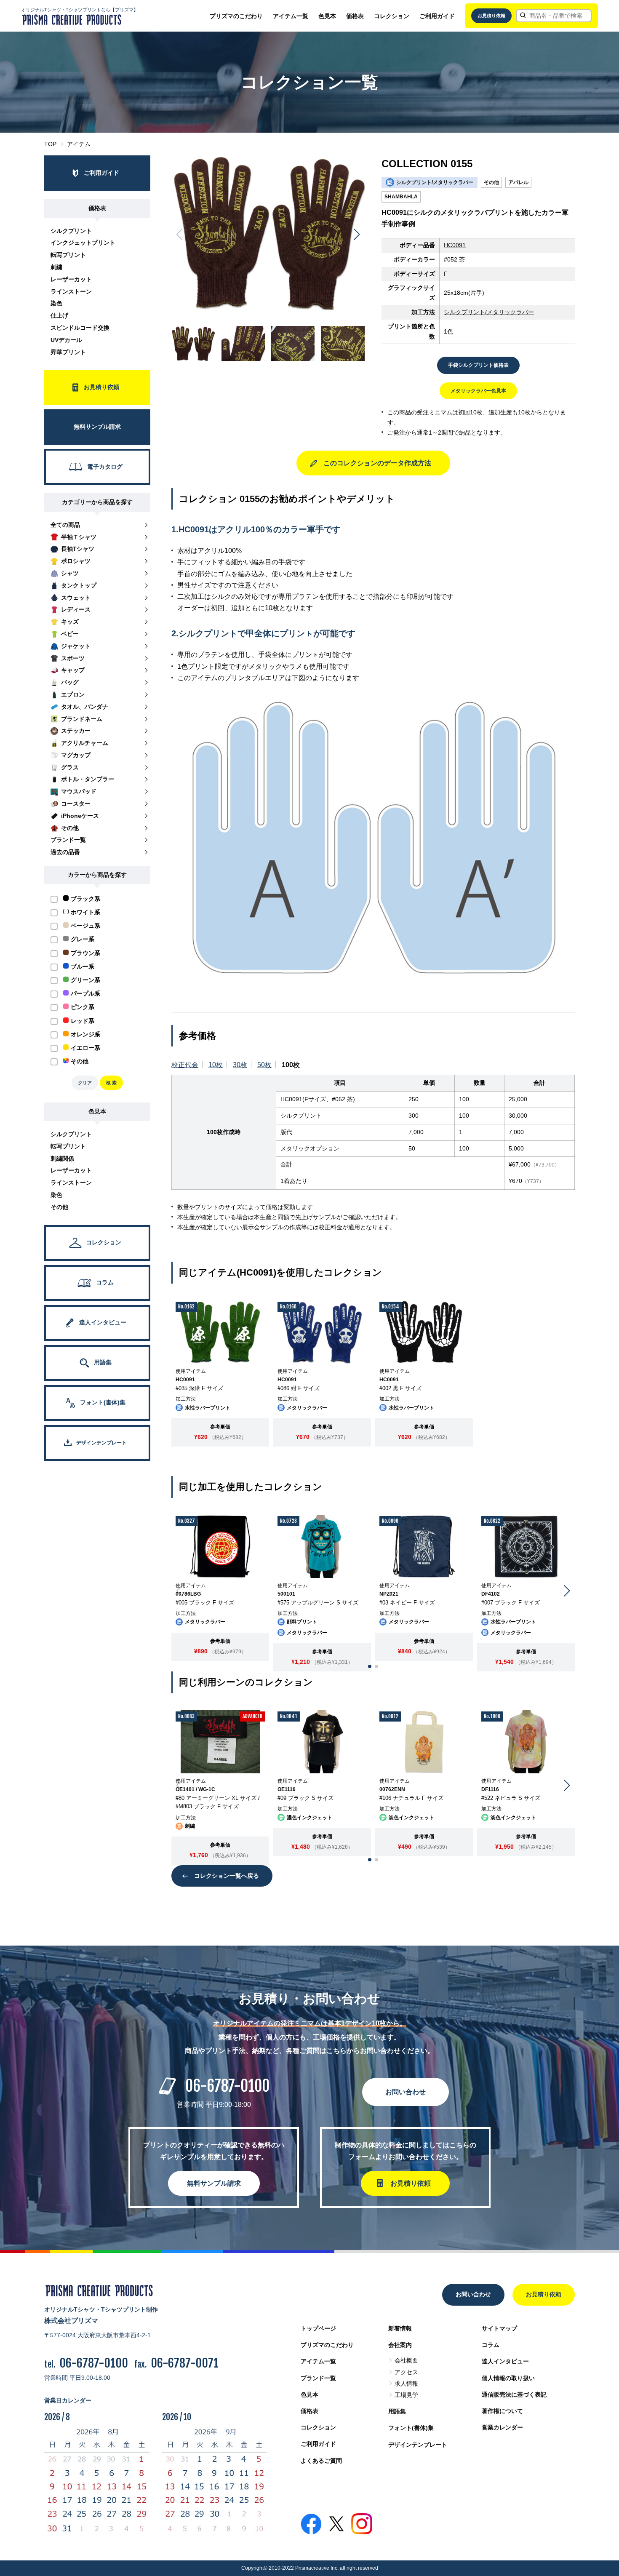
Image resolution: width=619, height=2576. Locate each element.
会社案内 (400, 2345)
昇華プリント (68, 352)
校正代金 (185, 1065)
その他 (59, 1207)
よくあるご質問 (321, 2461)
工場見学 (406, 2395)
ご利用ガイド (437, 16)
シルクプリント (71, 231)
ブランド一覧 (318, 2378)
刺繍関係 (62, 1159)
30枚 (240, 1065)
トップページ (318, 2328)
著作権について (502, 2411)
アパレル (518, 182)
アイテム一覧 (291, 16)
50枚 (264, 1065)
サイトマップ (499, 2328)
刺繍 (56, 267)
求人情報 (406, 2384)
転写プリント (68, 255)
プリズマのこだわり (236, 16)
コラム (491, 2345)
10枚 (216, 1065)
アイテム (79, 144)
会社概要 (406, 2360)
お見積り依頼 (491, 16)
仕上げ (59, 315)
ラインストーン (71, 291)
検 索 (111, 1083)
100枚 (291, 1065)
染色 (56, 303)
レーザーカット (71, 279)
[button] (357, 235)
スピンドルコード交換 (80, 328)
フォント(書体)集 (411, 2428)
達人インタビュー (505, 2361)
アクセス (406, 2372)
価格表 (355, 16)
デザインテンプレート (418, 2445)
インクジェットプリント (83, 243)
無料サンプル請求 (214, 2183)
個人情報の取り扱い (508, 2378)
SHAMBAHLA (401, 197)
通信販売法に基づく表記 (514, 2394)
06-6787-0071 (185, 2363)
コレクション (392, 16)
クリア (85, 1083)
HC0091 (455, 245)
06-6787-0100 (227, 2086)
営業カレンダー (502, 2427)
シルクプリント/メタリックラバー (489, 312)
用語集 (397, 2411)
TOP (50, 144)
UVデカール (66, 340)
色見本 (327, 16)
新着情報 (400, 2328)
